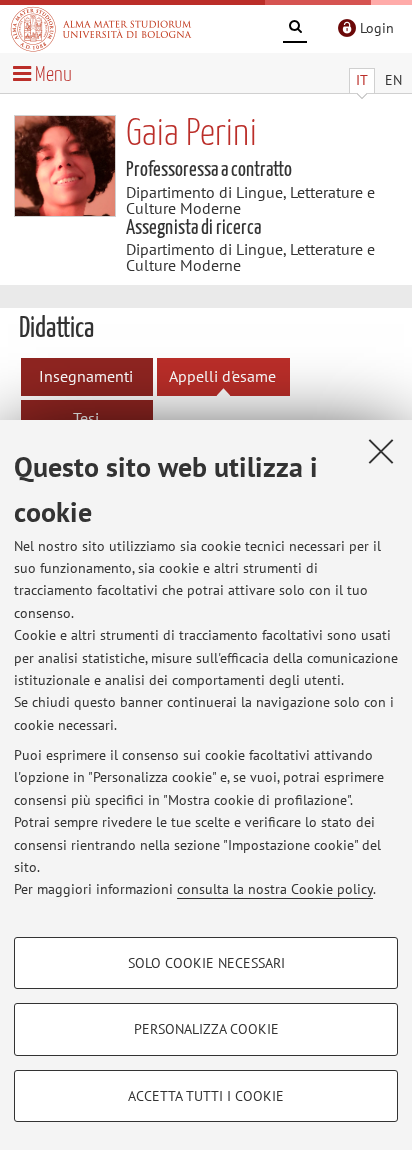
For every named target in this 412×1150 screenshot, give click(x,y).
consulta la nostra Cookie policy (275, 889)
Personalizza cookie (206, 1029)
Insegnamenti (86, 376)
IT (362, 80)
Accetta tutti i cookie (206, 1096)
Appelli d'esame (222, 376)
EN (393, 80)
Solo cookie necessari (206, 963)
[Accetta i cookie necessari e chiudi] (381, 451)
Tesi (86, 418)
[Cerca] (295, 30)
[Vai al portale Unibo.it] (101, 29)
